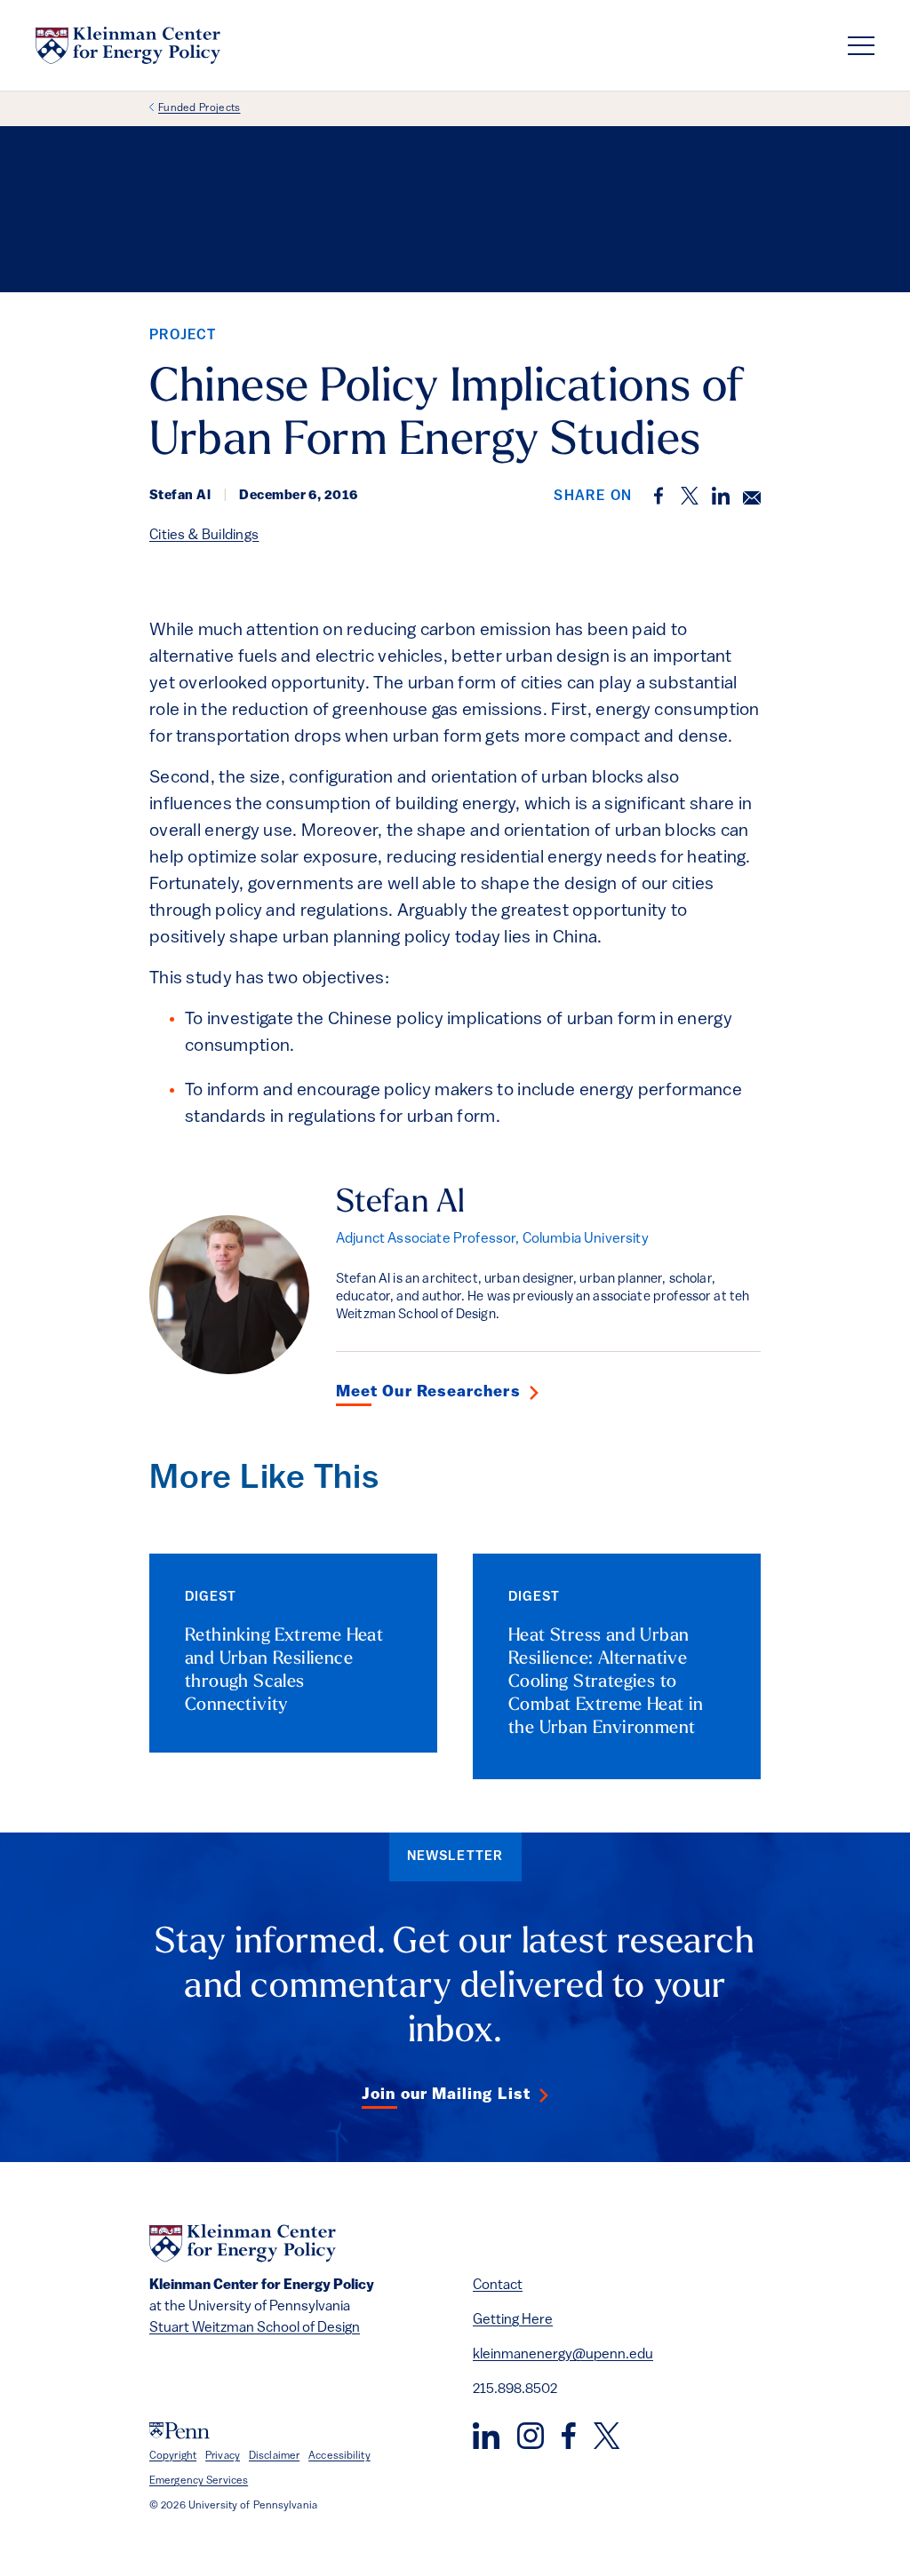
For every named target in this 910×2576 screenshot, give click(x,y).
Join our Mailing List (446, 2095)
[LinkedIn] (486, 2436)
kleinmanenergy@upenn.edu (563, 2355)
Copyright (173, 2456)
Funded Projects (200, 108)
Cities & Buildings (204, 536)
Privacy (223, 2456)
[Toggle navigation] (861, 46)
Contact (498, 2286)
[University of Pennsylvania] (180, 2431)
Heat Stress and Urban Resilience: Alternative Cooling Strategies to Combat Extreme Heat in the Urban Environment (606, 1682)
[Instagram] (531, 2436)
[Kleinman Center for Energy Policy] (128, 45)
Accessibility (339, 2456)
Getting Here (513, 2320)
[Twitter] (607, 2436)
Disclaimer (274, 2456)
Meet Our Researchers (428, 1393)
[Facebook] (569, 2436)
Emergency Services (199, 2481)
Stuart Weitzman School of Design (255, 2328)
